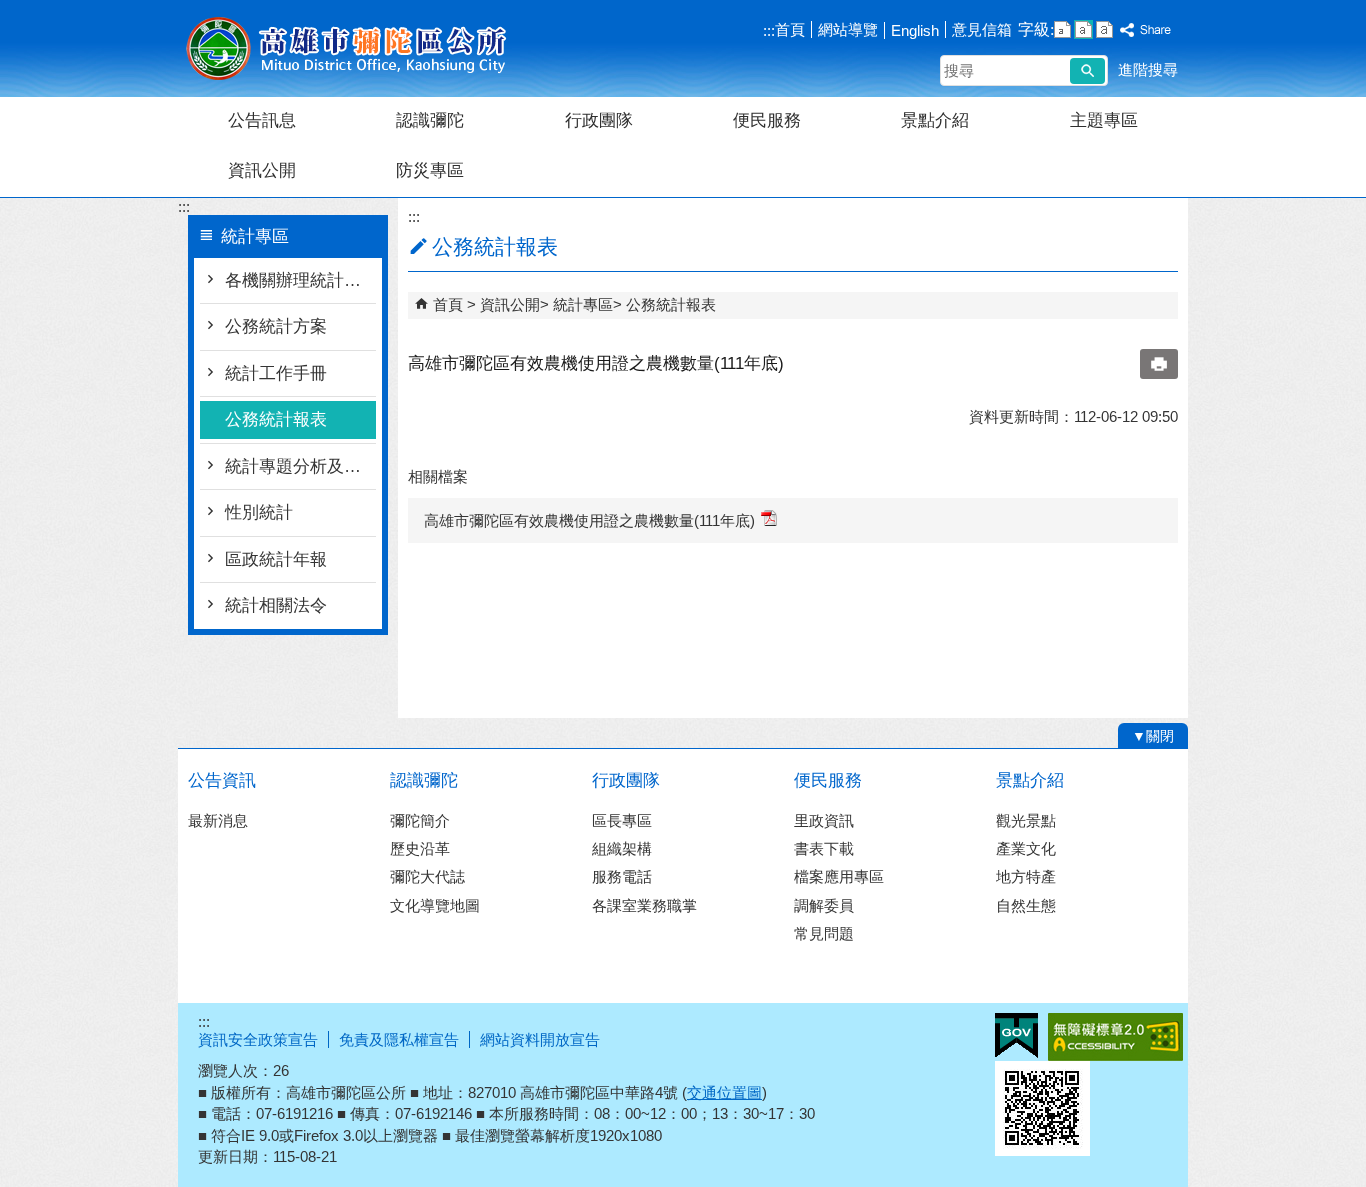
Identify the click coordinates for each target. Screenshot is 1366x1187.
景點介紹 (935, 120)
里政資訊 (824, 820)
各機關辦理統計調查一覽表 (300, 280)
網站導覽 (848, 29)
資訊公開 (262, 170)
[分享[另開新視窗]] (1146, 30)
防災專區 (430, 170)
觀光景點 (1026, 820)
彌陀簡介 (420, 820)
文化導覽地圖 (435, 905)
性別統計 (259, 512)
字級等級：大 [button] (1104, 29)
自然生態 (1026, 905)
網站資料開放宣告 (540, 1039)
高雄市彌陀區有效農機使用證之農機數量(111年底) (589, 520)
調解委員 (824, 905)
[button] (1087, 71)
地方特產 (1026, 876)
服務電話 (622, 876)
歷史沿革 (420, 848)
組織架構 (622, 848)
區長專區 (622, 820)
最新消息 (218, 820)
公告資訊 (222, 780)
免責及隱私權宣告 (399, 1039)
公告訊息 (262, 120)
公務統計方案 (276, 326)
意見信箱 (982, 29)
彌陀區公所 (347, 48)
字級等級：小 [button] (1062, 29)
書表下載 (824, 848)
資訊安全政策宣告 (258, 1039)
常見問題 (824, 933)
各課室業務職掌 (644, 905)
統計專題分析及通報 (300, 466)
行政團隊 (599, 120)
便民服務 (767, 120)
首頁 (790, 29)
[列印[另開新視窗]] (1159, 364)
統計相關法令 (276, 605)
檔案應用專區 (839, 876)
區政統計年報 (276, 559)
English (915, 30)
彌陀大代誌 (427, 876)
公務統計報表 (276, 419)
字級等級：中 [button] (1083, 29)
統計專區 (583, 304)
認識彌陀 (430, 120)
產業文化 (1026, 848)
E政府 (1016, 1035)
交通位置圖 (724, 1092)
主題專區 (1104, 120)
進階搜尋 (1148, 69)
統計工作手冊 (276, 373)
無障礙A (1115, 1037)
